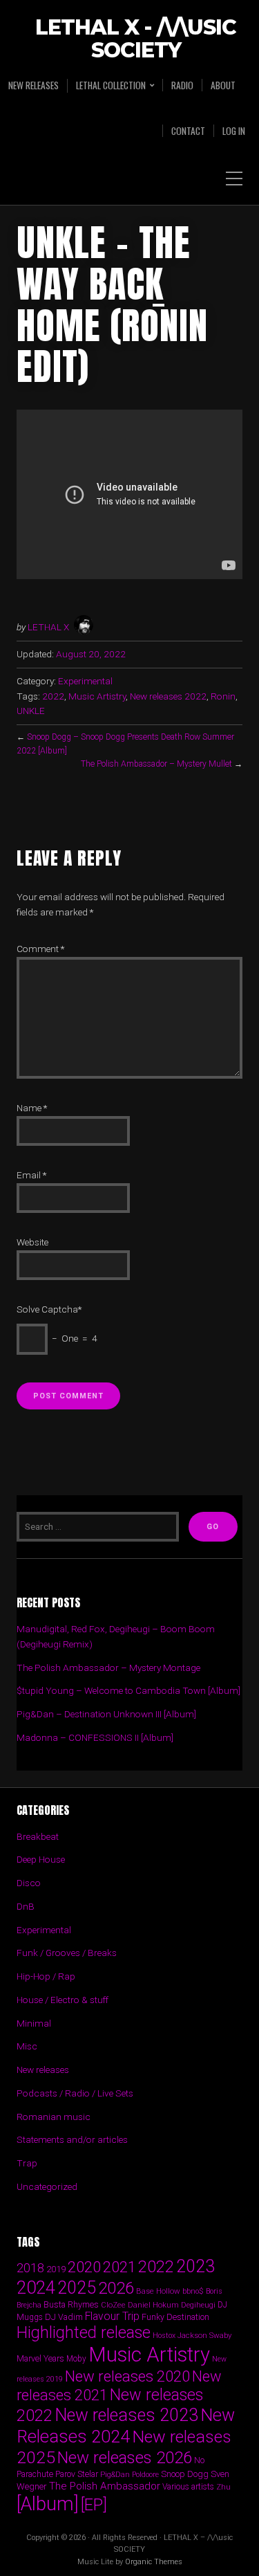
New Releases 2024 (126, 2426)
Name (32, 1108)
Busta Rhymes (71, 2304)
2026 (116, 2288)
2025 (77, 2288)
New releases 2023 (126, 2415)
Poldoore (145, 2475)
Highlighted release (84, 2332)
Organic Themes (154, 2562)
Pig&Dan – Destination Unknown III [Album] (106, 1714)
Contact (188, 131)
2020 (84, 2267)
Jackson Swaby (204, 2335)
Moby (76, 2359)
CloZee (113, 2305)
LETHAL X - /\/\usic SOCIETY (136, 39)
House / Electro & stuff (63, 2000)
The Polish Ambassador (105, 2486)
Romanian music (54, 2117)
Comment (40, 949)
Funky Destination (175, 2317)
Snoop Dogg (185, 2474)
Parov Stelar (77, 2474)
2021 (119, 2267)
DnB (26, 1906)
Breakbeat (38, 1836)
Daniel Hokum (153, 2305)
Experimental (85, 681)
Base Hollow (158, 2291)
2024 (36, 2287)
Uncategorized (47, 2186)
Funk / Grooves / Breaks (67, 1953)
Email (31, 1175)
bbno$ (193, 2291)
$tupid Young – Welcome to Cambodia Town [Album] (128, 1690)
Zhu (223, 2487)
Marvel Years (40, 2358)
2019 (56, 2269)
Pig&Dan (115, 2475)
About (223, 85)
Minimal (34, 2023)
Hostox (164, 2336)
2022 (53, 696)
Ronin (223, 696)
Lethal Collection (111, 85)
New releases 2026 (125, 2458)
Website (32, 1242)
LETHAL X (48, 627)
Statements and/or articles (72, 2139)
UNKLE (31, 711)
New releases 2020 (127, 2376)
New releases (33, 85)
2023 (195, 2266)
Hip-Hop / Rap (46, 1976)
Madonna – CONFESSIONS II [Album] (95, 1737)
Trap (27, 2163)
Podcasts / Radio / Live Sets (75, 2093)
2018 (30, 2268)
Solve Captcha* (49, 1309)
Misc (27, 2046)
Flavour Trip (112, 2316)
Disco (29, 1883)
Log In (234, 131)
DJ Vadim (64, 2317)
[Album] (48, 2504)
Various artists (188, 2487)
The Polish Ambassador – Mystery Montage (108, 1668)
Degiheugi (198, 2305)
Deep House (41, 1859)
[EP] (94, 2505)
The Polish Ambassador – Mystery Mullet (156, 764)
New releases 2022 (168, 696)
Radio (182, 85)
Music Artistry (97, 696)
